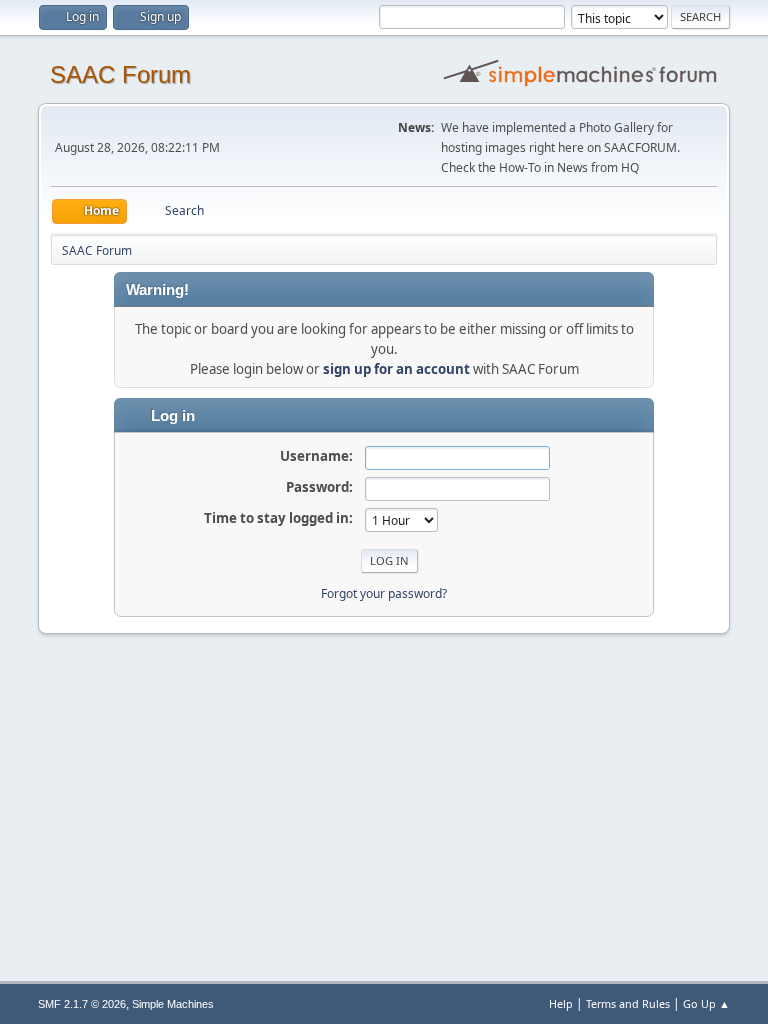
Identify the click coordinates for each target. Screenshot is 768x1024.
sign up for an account (396, 369)
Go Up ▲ (706, 1003)
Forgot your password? (384, 593)
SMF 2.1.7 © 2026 (82, 1004)
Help (561, 1003)
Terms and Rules (628, 1003)
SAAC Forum (120, 74)
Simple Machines (173, 1004)
